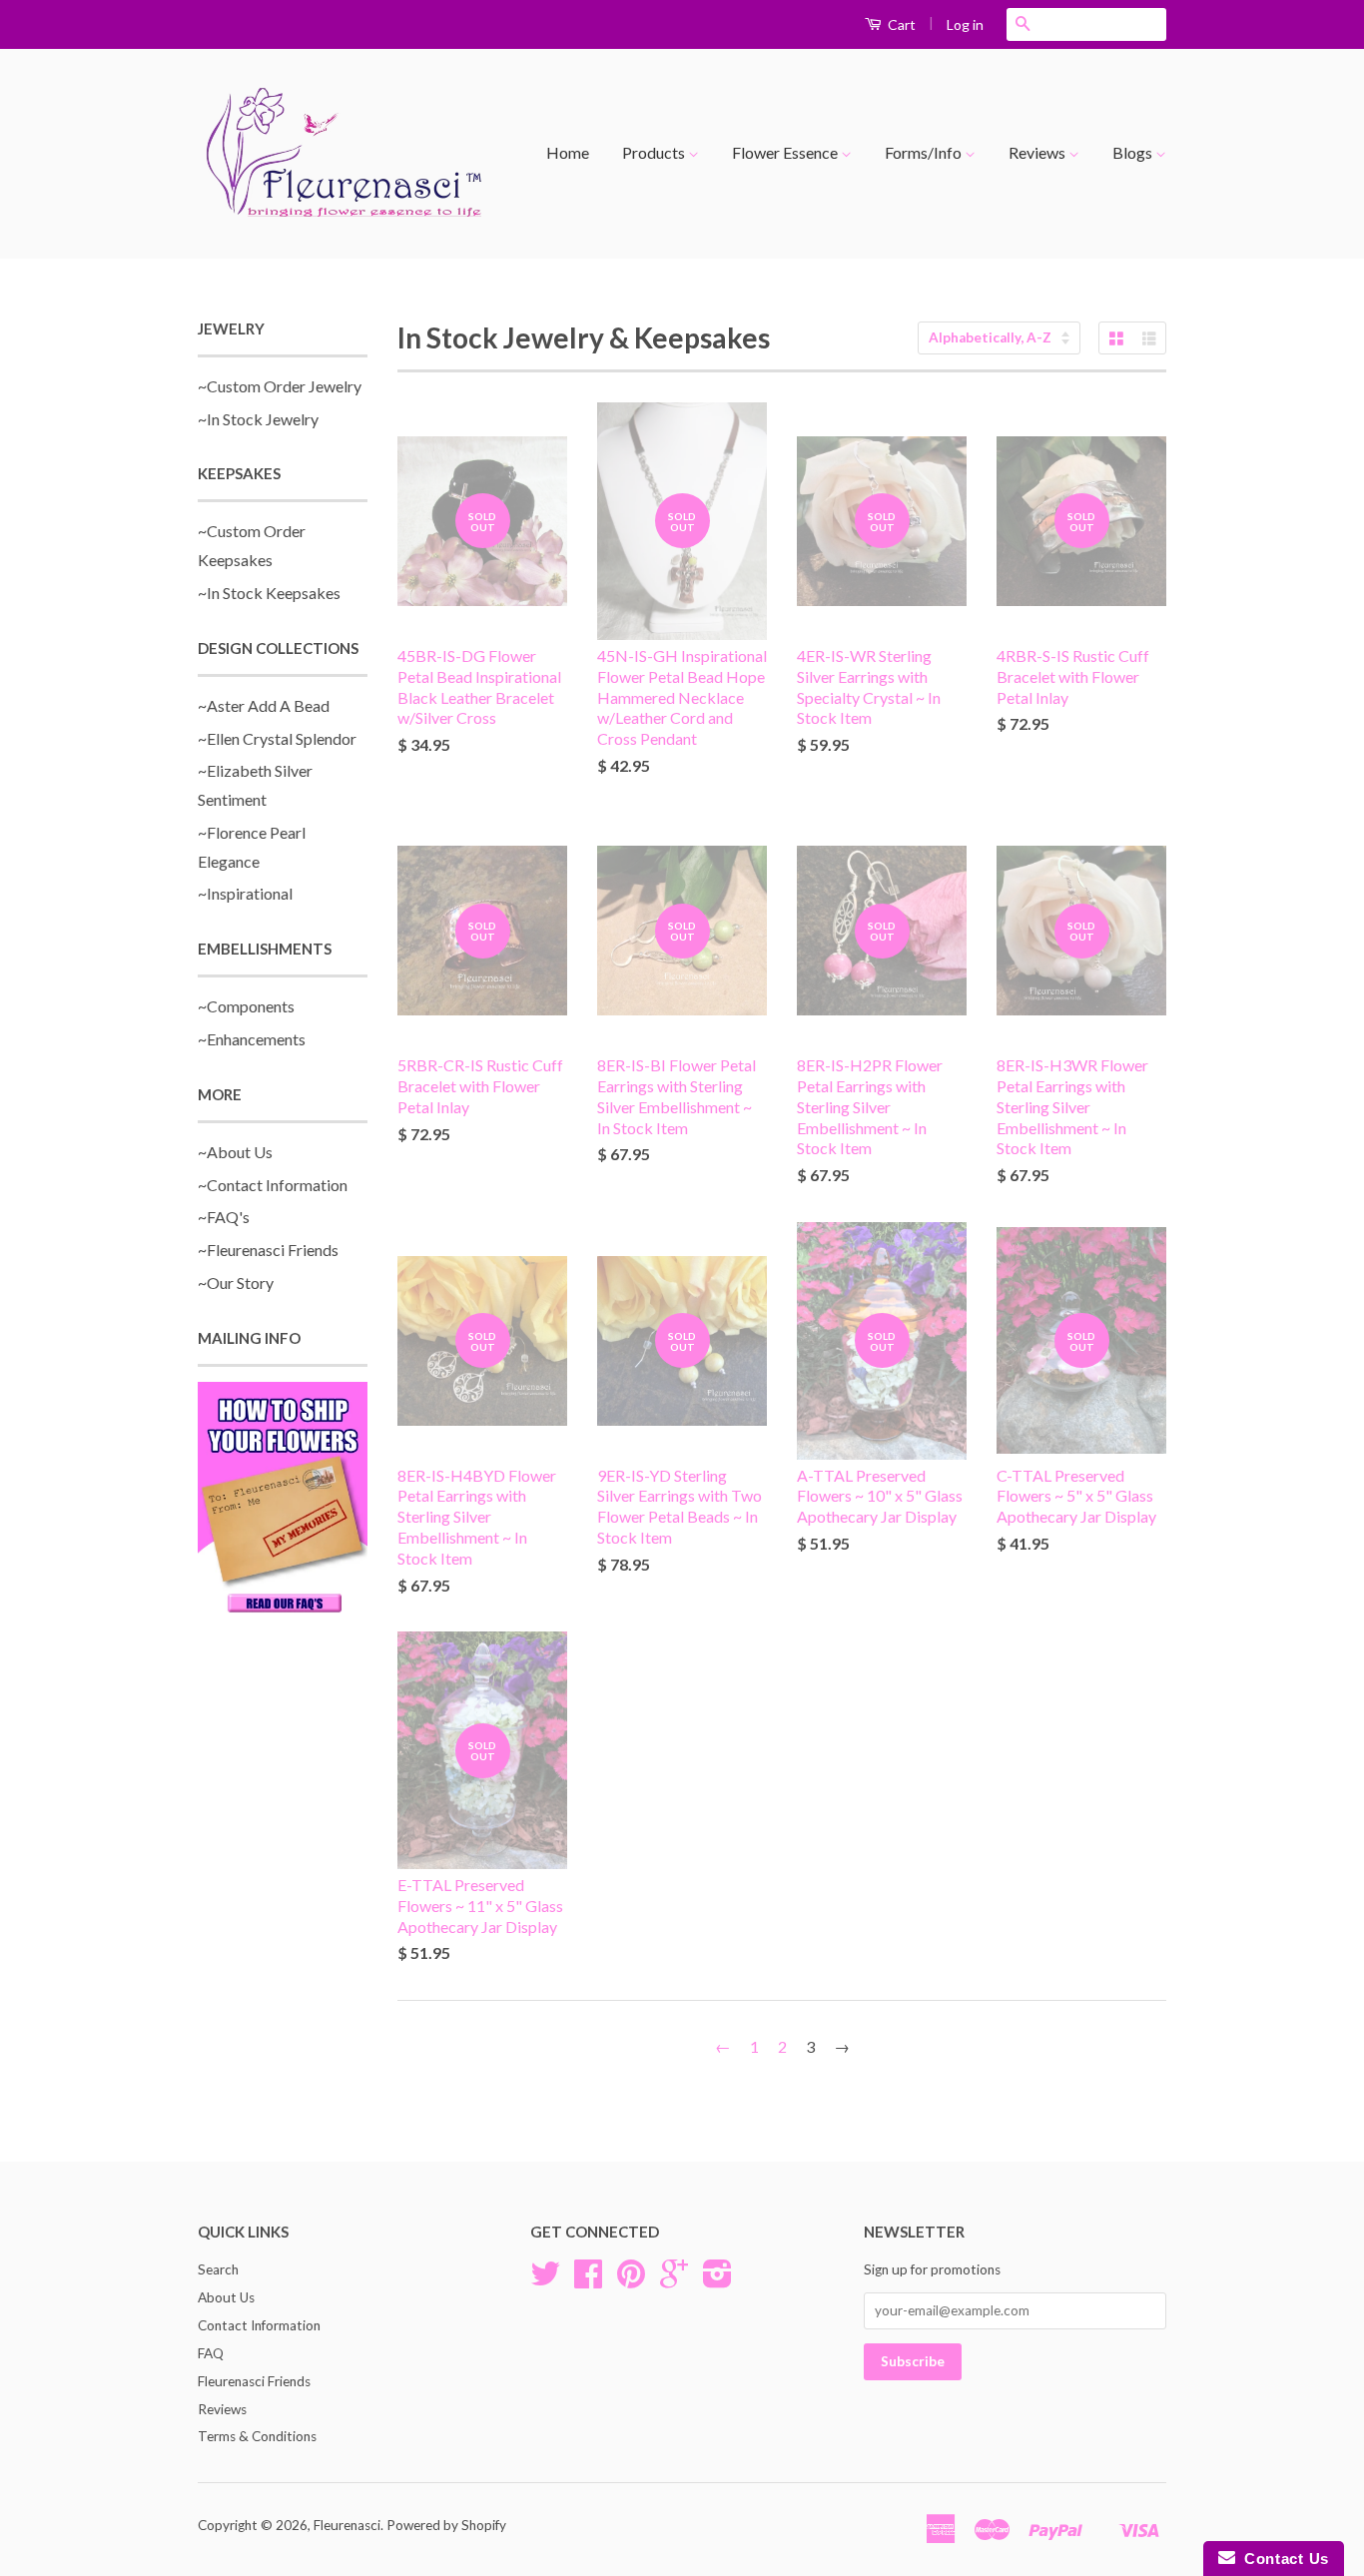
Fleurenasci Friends (254, 2381)
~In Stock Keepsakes (269, 593)
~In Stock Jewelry (258, 419)
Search (218, 2269)
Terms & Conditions (257, 2436)
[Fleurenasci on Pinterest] (631, 2280)
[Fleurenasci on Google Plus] (674, 2280)
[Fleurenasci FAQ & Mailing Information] (283, 1501)
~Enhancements (252, 1039)
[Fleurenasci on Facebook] (588, 2280)
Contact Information (259, 2325)
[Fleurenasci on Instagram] (717, 2280)
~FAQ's (224, 1217)
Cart (900, 24)
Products (655, 152)
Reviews (1038, 152)
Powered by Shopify (446, 2525)
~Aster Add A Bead (264, 705)
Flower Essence (786, 152)
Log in (965, 24)
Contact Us (1282, 2559)
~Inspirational (245, 893)
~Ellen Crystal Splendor (277, 738)
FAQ (211, 2353)
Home (568, 152)
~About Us (235, 1152)
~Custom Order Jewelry (280, 386)
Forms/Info (925, 152)
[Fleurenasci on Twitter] (545, 2280)
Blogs (1134, 152)
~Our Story (236, 1283)
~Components (246, 1006)
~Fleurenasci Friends (268, 1250)
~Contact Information (273, 1185)
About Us (226, 2297)
